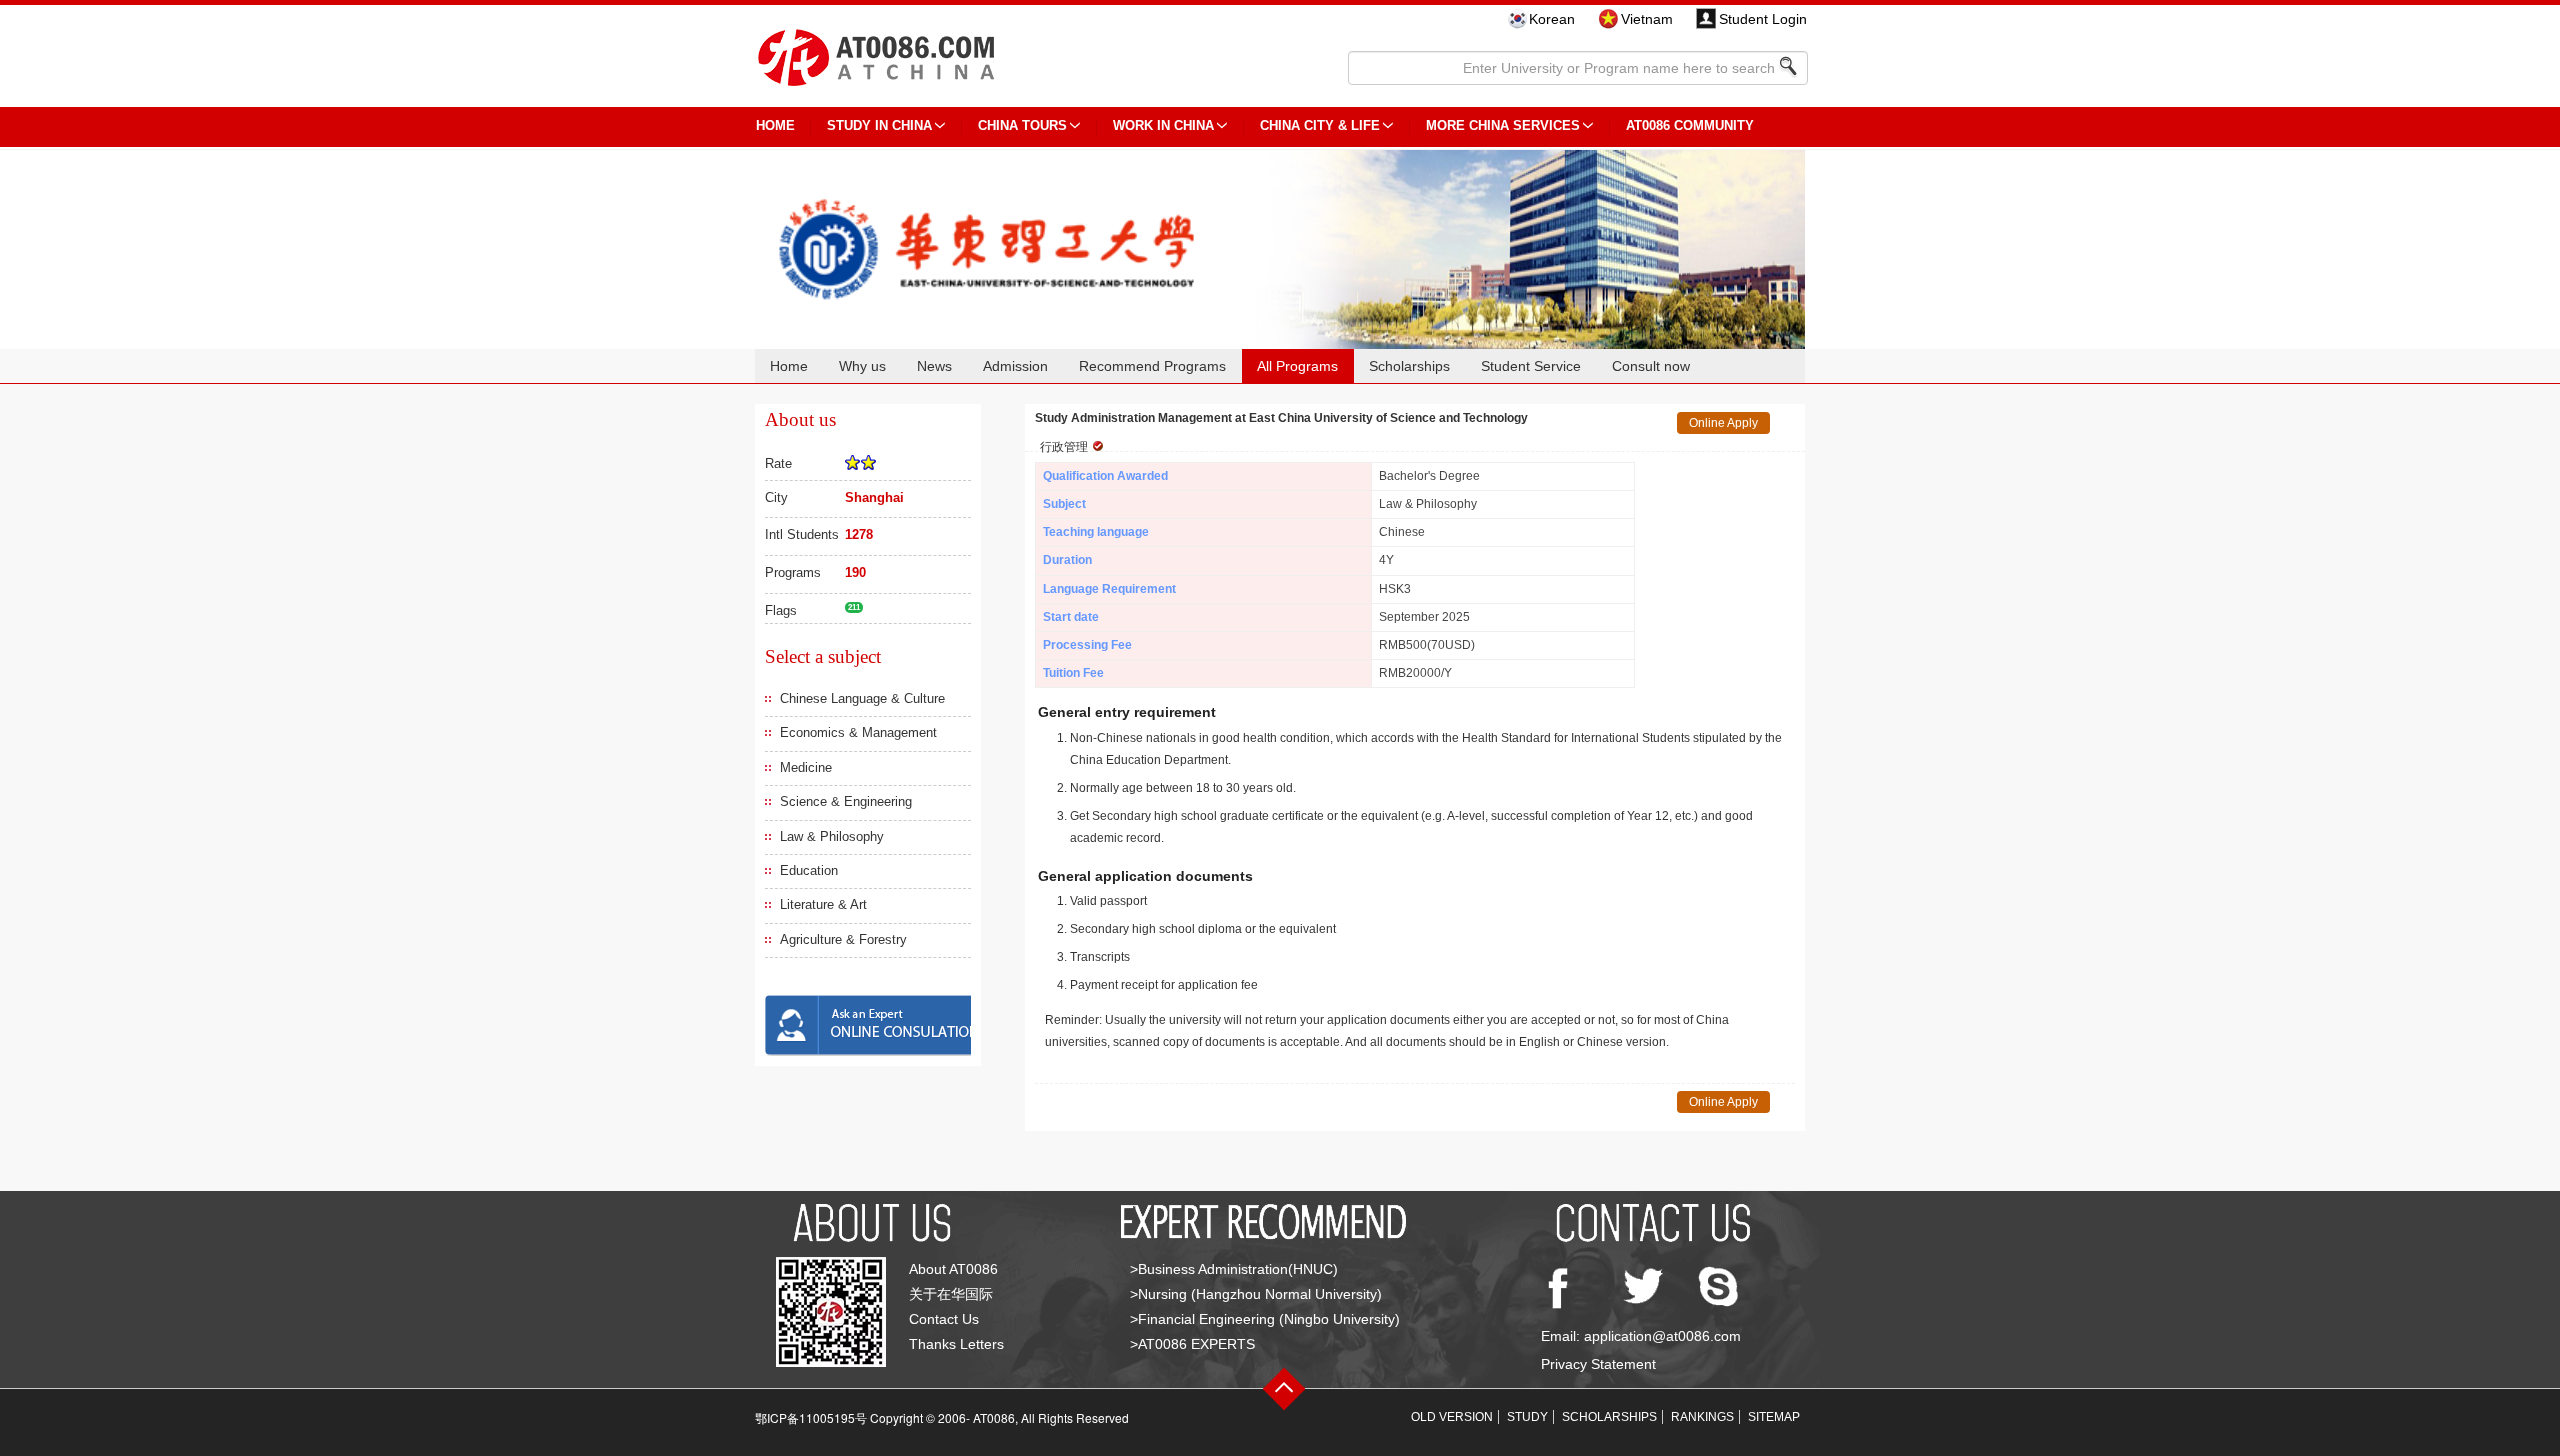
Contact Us (944, 1319)
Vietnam (1647, 19)
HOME (775, 125)
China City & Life (1320, 125)
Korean (1552, 19)
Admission (1015, 366)
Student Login (1763, 19)
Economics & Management (858, 732)
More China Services (1503, 125)
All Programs (1297, 366)
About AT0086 (953, 1269)
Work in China (1163, 125)
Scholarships (1409, 366)
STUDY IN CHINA (879, 125)
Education (809, 870)
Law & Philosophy (832, 836)
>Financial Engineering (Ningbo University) (1265, 1319)
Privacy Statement (1598, 1364)
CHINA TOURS (1022, 125)
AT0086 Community (1690, 125)
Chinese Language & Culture (862, 698)
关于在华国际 (951, 1294)
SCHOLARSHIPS (1609, 1417)
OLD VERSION (1452, 1417)
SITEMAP (1774, 1417)
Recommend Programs (1152, 366)
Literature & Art (823, 904)
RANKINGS (1702, 1417)
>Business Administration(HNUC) (1234, 1269)
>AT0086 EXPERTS (1192, 1344)
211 (854, 607)
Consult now (1651, 366)
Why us (862, 366)
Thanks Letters (956, 1344)
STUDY (1527, 1417)
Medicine (806, 767)
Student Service (1531, 366)
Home (789, 366)
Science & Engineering (846, 801)
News (934, 366)
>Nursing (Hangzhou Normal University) (1256, 1294)
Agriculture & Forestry (843, 939)
